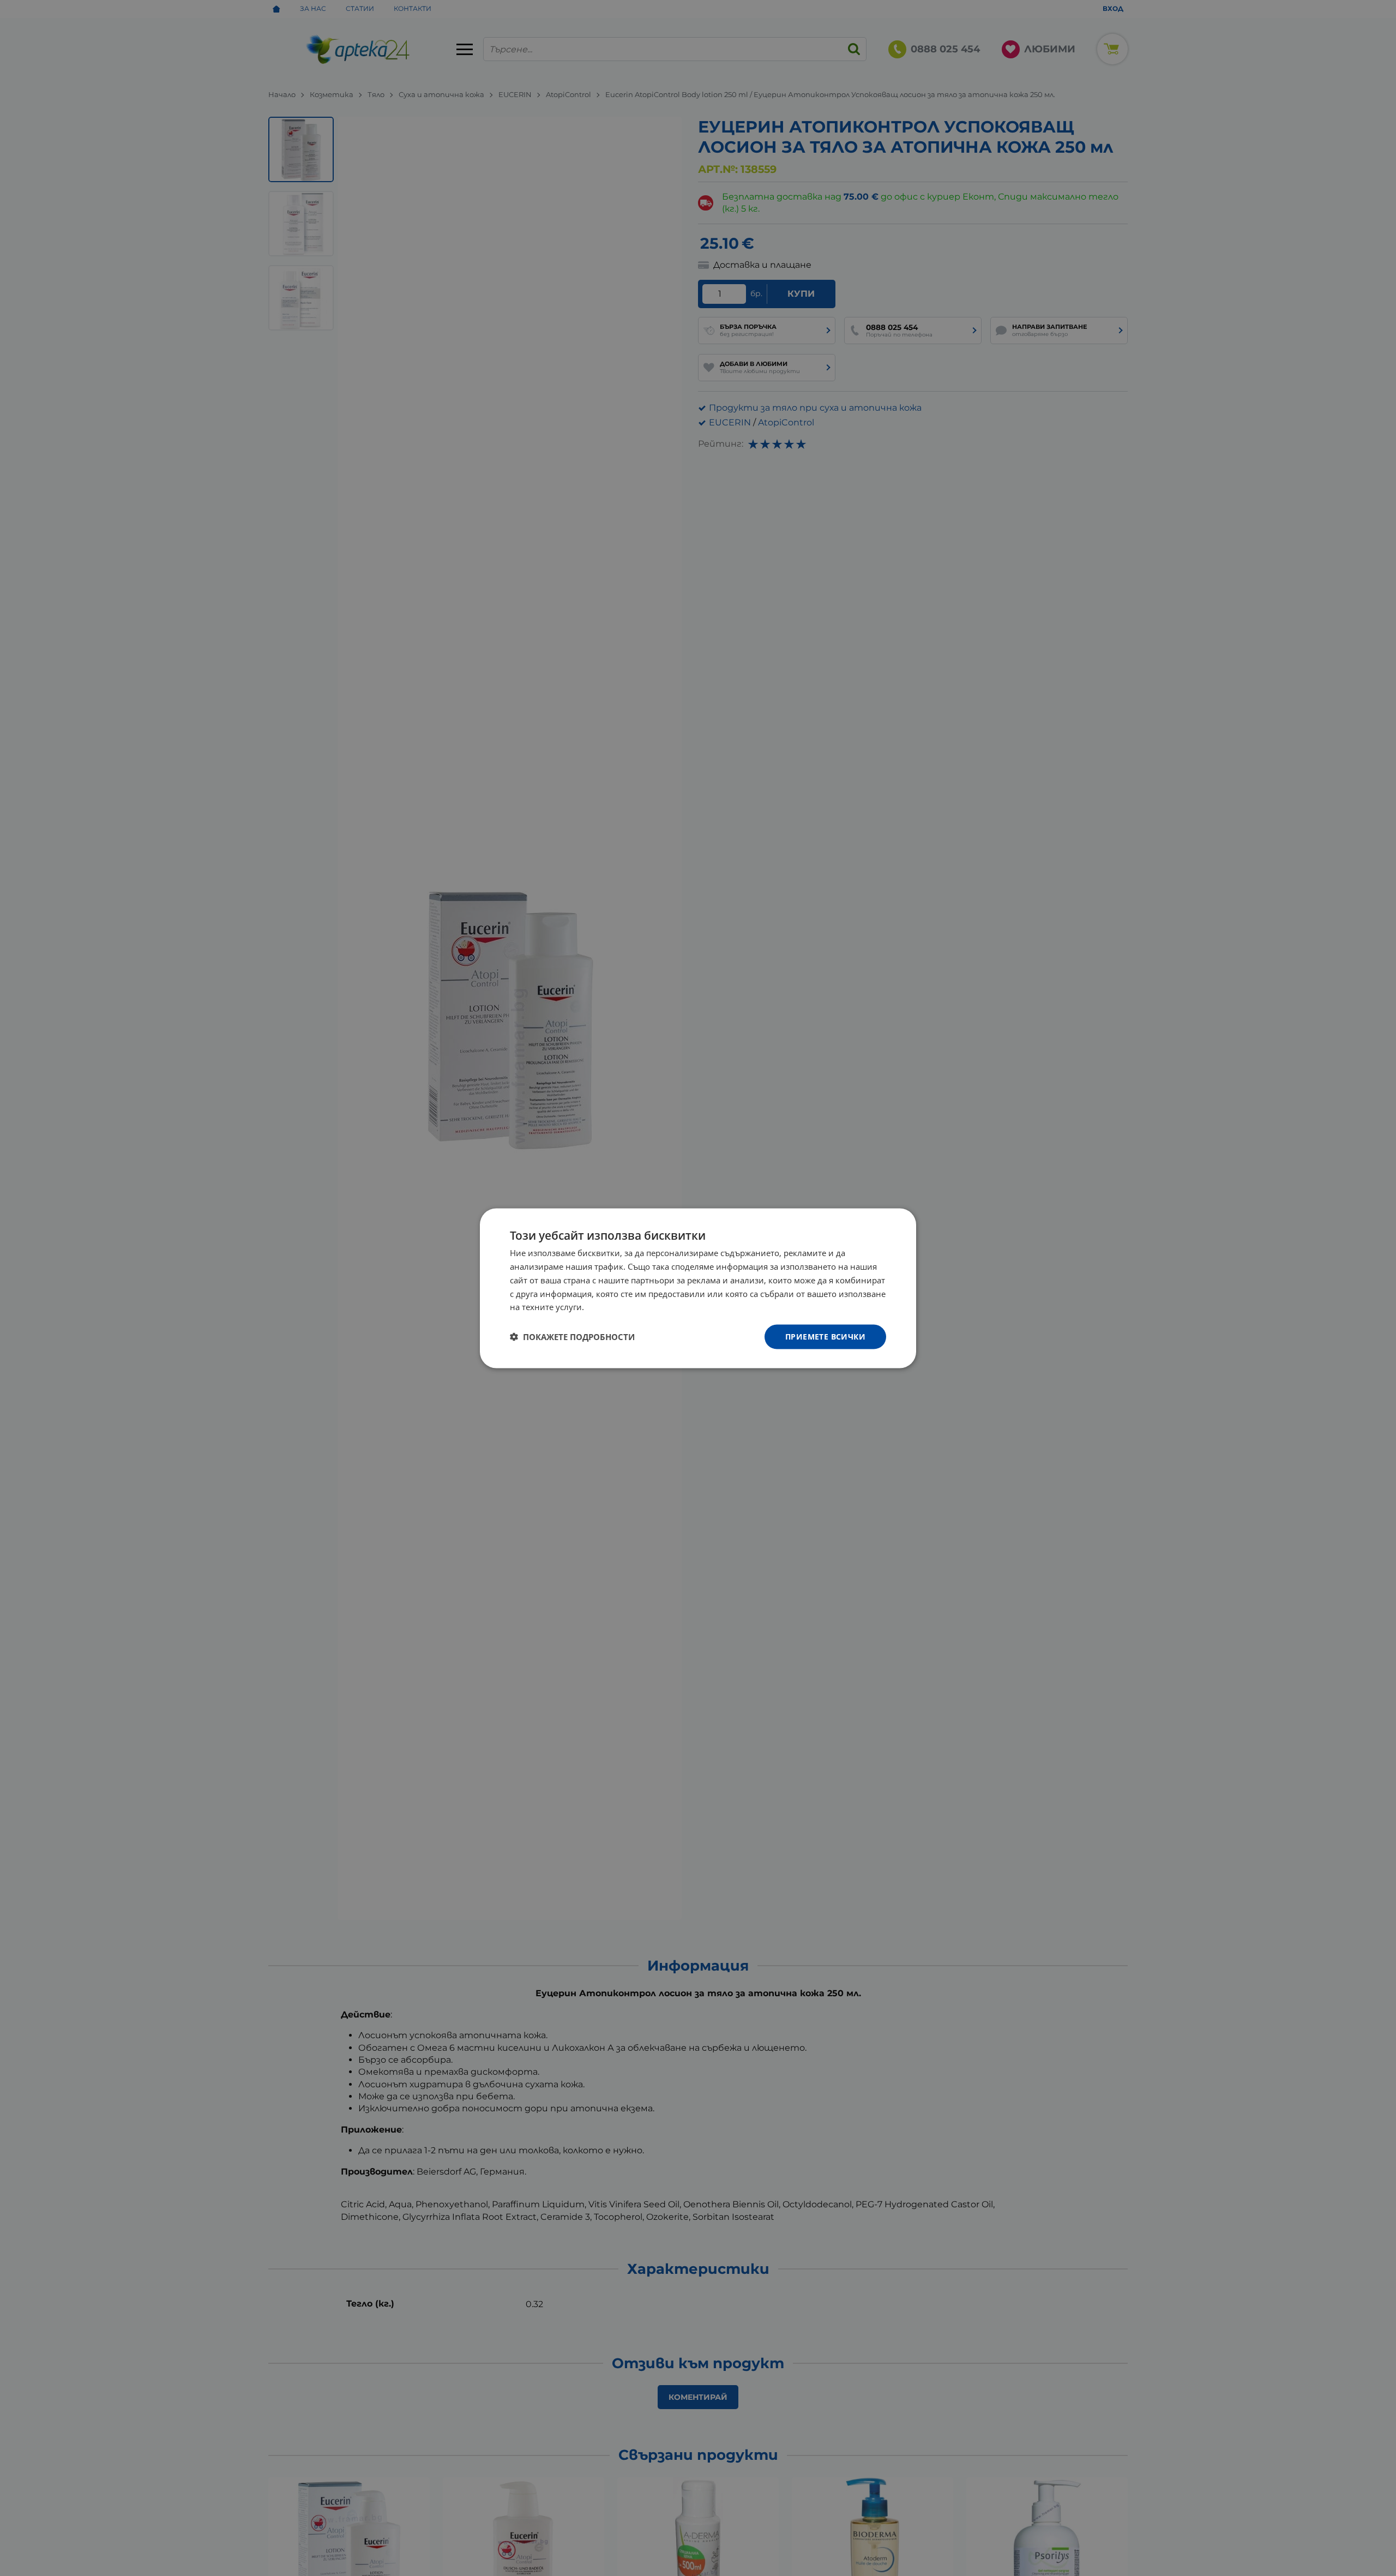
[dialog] (698, 1288)
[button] (572, 1337)
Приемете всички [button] (825, 1336)
